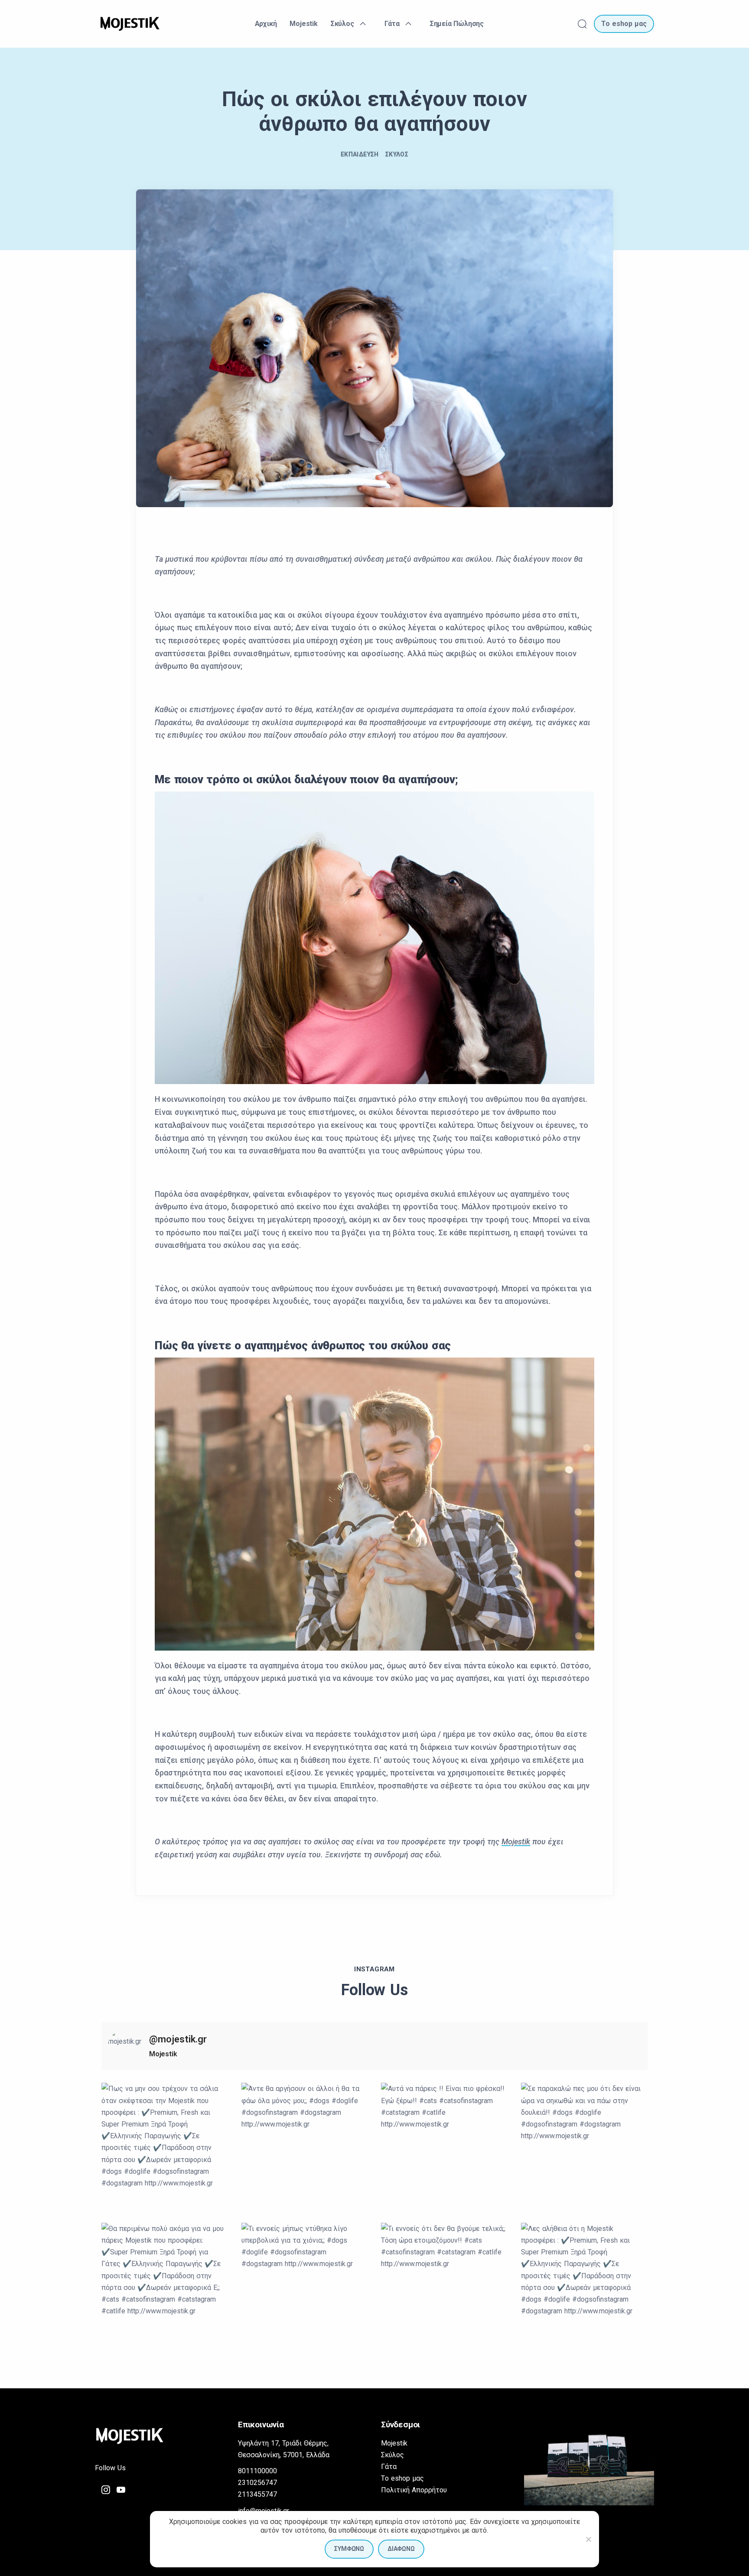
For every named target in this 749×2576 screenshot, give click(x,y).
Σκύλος (397, 154)
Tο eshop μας (402, 2478)
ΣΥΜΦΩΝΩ (349, 2549)
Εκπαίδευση (360, 154)
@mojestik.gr (178, 2039)
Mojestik (516, 1842)
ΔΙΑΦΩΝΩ (401, 2549)
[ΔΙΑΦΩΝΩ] (588, 2539)
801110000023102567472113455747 (257, 2483)
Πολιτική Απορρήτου (414, 2490)
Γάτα (389, 2467)
